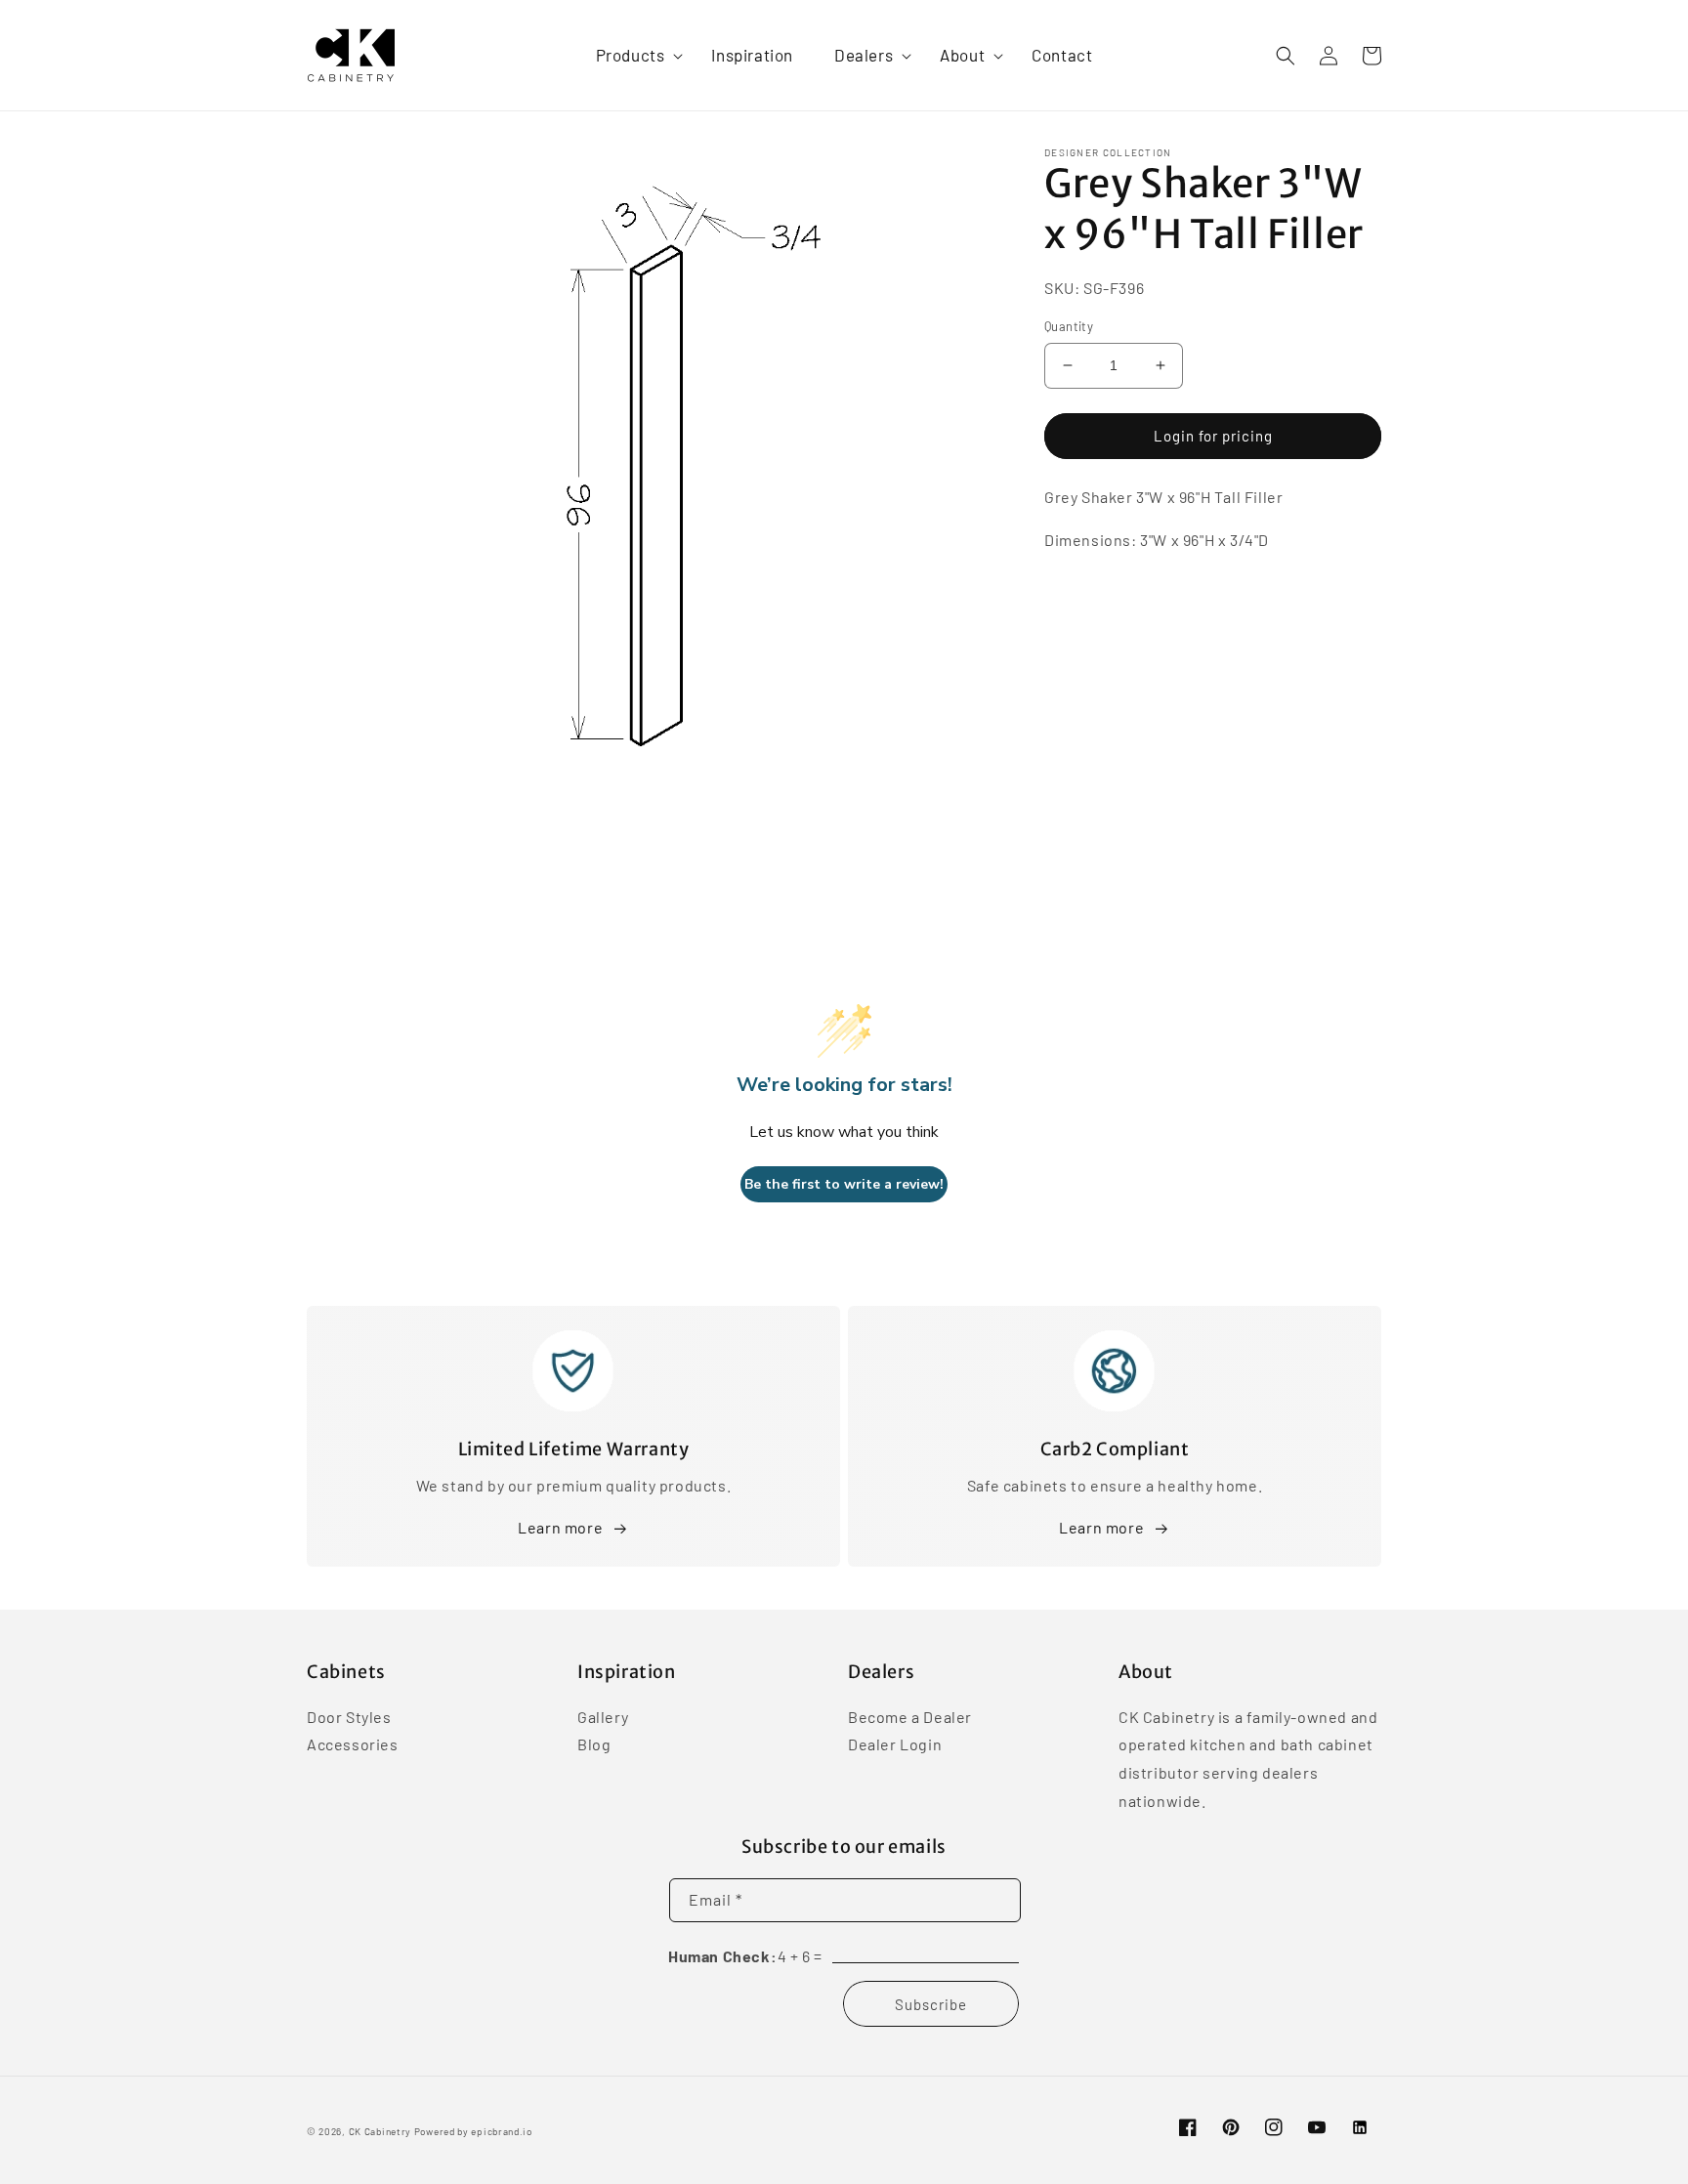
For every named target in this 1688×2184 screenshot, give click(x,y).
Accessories (353, 1744)
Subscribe (931, 2004)
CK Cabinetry (380, 2131)
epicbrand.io (501, 2131)
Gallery (603, 1718)
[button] (633, 55)
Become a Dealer (910, 1718)
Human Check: (722, 1956)
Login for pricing (1213, 436)
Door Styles (349, 1718)
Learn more (560, 1527)
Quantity (1069, 326)
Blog (594, 1744)
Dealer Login (895, 1744)
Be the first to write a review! (844, 1184)
